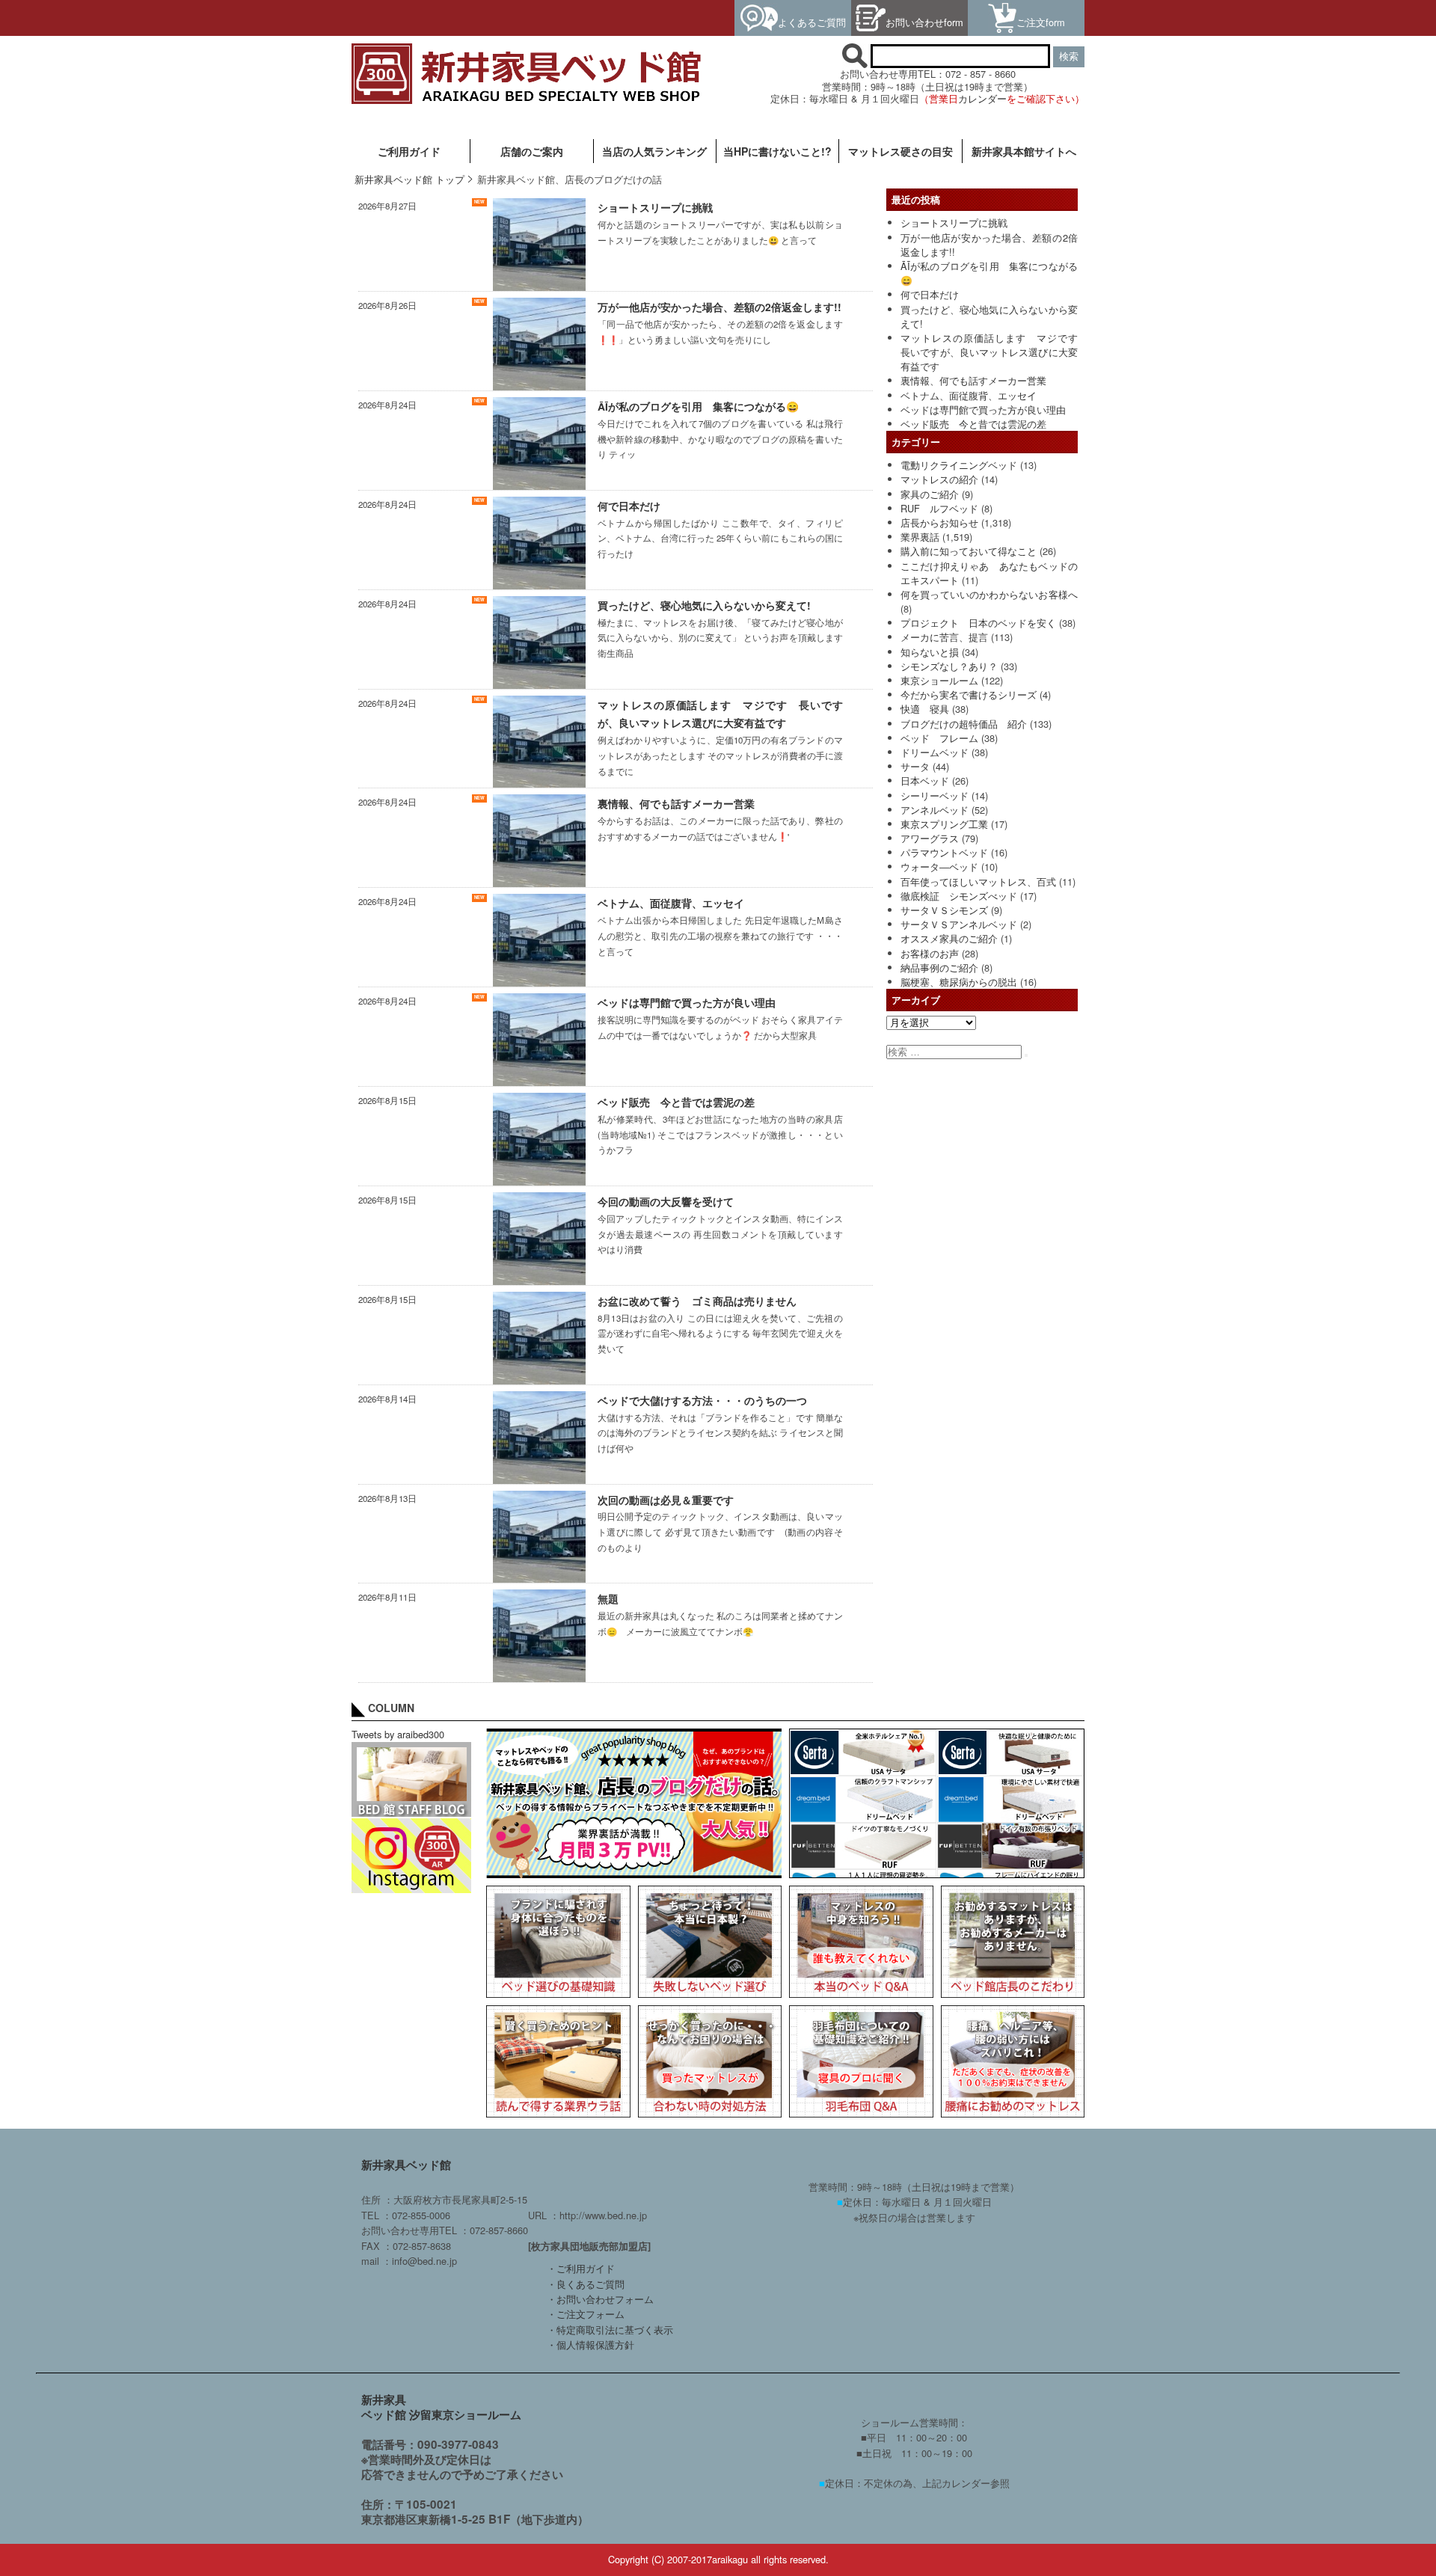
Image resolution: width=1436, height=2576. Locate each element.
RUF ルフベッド (939, 508)
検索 (1069, 56)
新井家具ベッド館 (406, 2165)
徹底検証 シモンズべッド (959, 896)
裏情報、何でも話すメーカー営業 (973, 380)
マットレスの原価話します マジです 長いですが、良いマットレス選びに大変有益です (994, 352)
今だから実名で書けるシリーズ (969, 694)
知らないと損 (930, 652)
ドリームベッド (935, 752)
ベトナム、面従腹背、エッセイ (969, 395)
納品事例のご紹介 (939, 967)
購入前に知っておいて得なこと (969, 551)
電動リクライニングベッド (959, 465)
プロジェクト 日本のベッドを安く (978, 623)
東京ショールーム (939, 680)
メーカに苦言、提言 (944, 637)
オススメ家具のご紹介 (949, 938)
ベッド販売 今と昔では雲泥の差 (973, 424)
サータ (915, 766)
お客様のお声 (930, 953)
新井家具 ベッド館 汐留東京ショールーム (441, 2407)
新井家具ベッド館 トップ (409, 179)
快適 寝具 (925, 709)
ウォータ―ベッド (939, 867)
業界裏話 (920, 537)
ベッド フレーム (939, 738)
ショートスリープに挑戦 (954, 223)
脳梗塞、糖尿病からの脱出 (959, 982)
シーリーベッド (935, 795)
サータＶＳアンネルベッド (959, 924)
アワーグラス (930, 838)
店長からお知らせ (939, 522)
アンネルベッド (935, 810)
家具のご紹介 (930, 494)
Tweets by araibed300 (398, 1734)
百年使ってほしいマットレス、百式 (978, 881)
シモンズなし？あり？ (949, 666)
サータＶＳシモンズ (944, 910)
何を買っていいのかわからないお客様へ (989, 594)
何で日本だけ (930, 294)
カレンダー (982, 98)
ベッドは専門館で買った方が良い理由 (983, 410)
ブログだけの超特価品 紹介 (964, 724)
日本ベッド (925, 781)
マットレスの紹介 (939, 479)
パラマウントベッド (944, 852)
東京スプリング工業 (944, 824)
